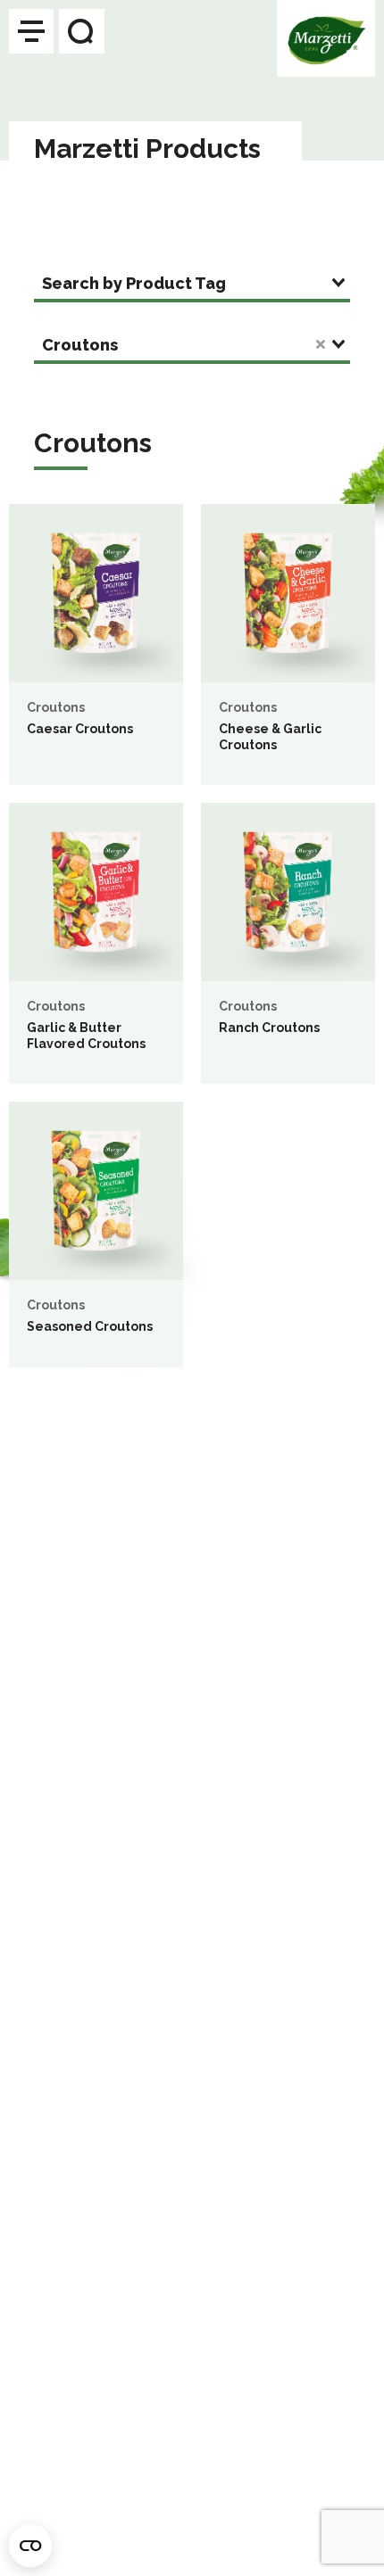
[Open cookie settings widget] (30, 2546)
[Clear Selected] (321, 344)
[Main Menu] (31, 31)
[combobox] (192, 285)
